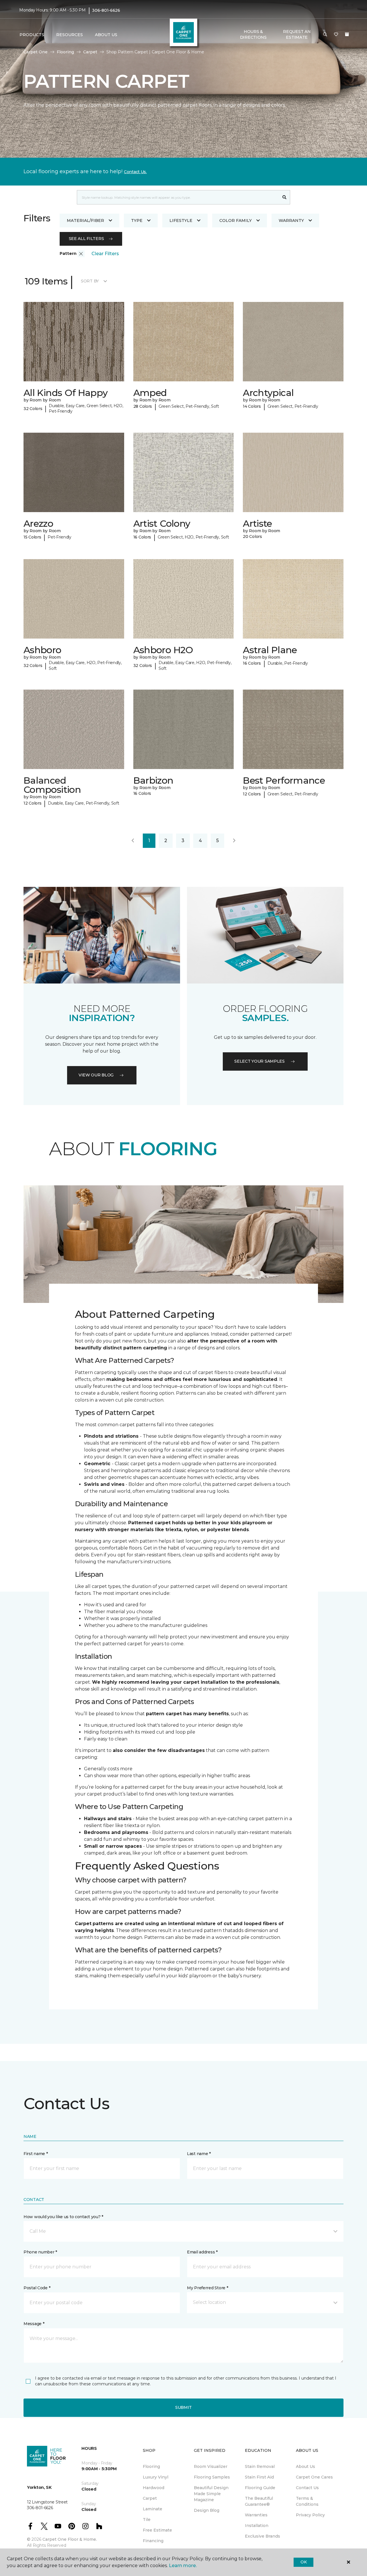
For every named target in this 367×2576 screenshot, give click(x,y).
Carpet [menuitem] (150, 2498)
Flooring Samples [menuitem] (212, 2477)
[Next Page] (234, 841)
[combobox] (178, 197)
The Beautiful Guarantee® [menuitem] (259, 2501)
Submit (183, 2407)
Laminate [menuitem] (153, 2509)
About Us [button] (106, 35)
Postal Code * (37, 2288)
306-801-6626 (106, 10)
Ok (303, 2562)
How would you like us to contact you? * (63, 2217)
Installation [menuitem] (257, 2526)
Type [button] (137, 220)
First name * (36, 2154)
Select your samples (259, 1061)
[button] (325, 35)
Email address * (202, 2252)
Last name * (199, 2154)
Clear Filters (105, 254)
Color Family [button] (236, 220)
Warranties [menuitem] (256, 2515)
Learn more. (183, 2566)
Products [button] (32, 35)
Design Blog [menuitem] (207, 2510)
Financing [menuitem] (153, 2541)
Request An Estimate (297, 34)
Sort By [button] (90, 281)
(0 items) (347, 34)
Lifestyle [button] (181, 220)
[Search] (285, 197)
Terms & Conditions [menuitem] (307, 2501)
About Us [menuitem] (305, 2466)
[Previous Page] (133, 841)
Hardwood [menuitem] (154, 2488)
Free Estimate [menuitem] (157, 2530)
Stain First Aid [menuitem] (259, 2477)
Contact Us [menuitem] (307, 2488)
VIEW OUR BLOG (96, 1075)
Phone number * (40, 2252)
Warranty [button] (291, 220)
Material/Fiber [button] (85, 220)
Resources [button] (70, 35)
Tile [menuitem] (147, 2520)
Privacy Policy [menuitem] (310, 2515)
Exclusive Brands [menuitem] (262, 2536)
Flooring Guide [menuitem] (260, 2488)
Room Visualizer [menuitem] (211, 2466)
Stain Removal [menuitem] (260, 2466)
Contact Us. (135, 172)
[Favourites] (336, 35)
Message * (34, 2324)
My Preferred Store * (207, 2288)
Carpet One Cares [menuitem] (314, 2477)
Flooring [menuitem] (151, 2466)
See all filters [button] (86, 239)
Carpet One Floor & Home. (70, 2539)
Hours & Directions (253, 34)
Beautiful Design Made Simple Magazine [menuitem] (211, 2494)
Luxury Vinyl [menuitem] (156, 2477)
